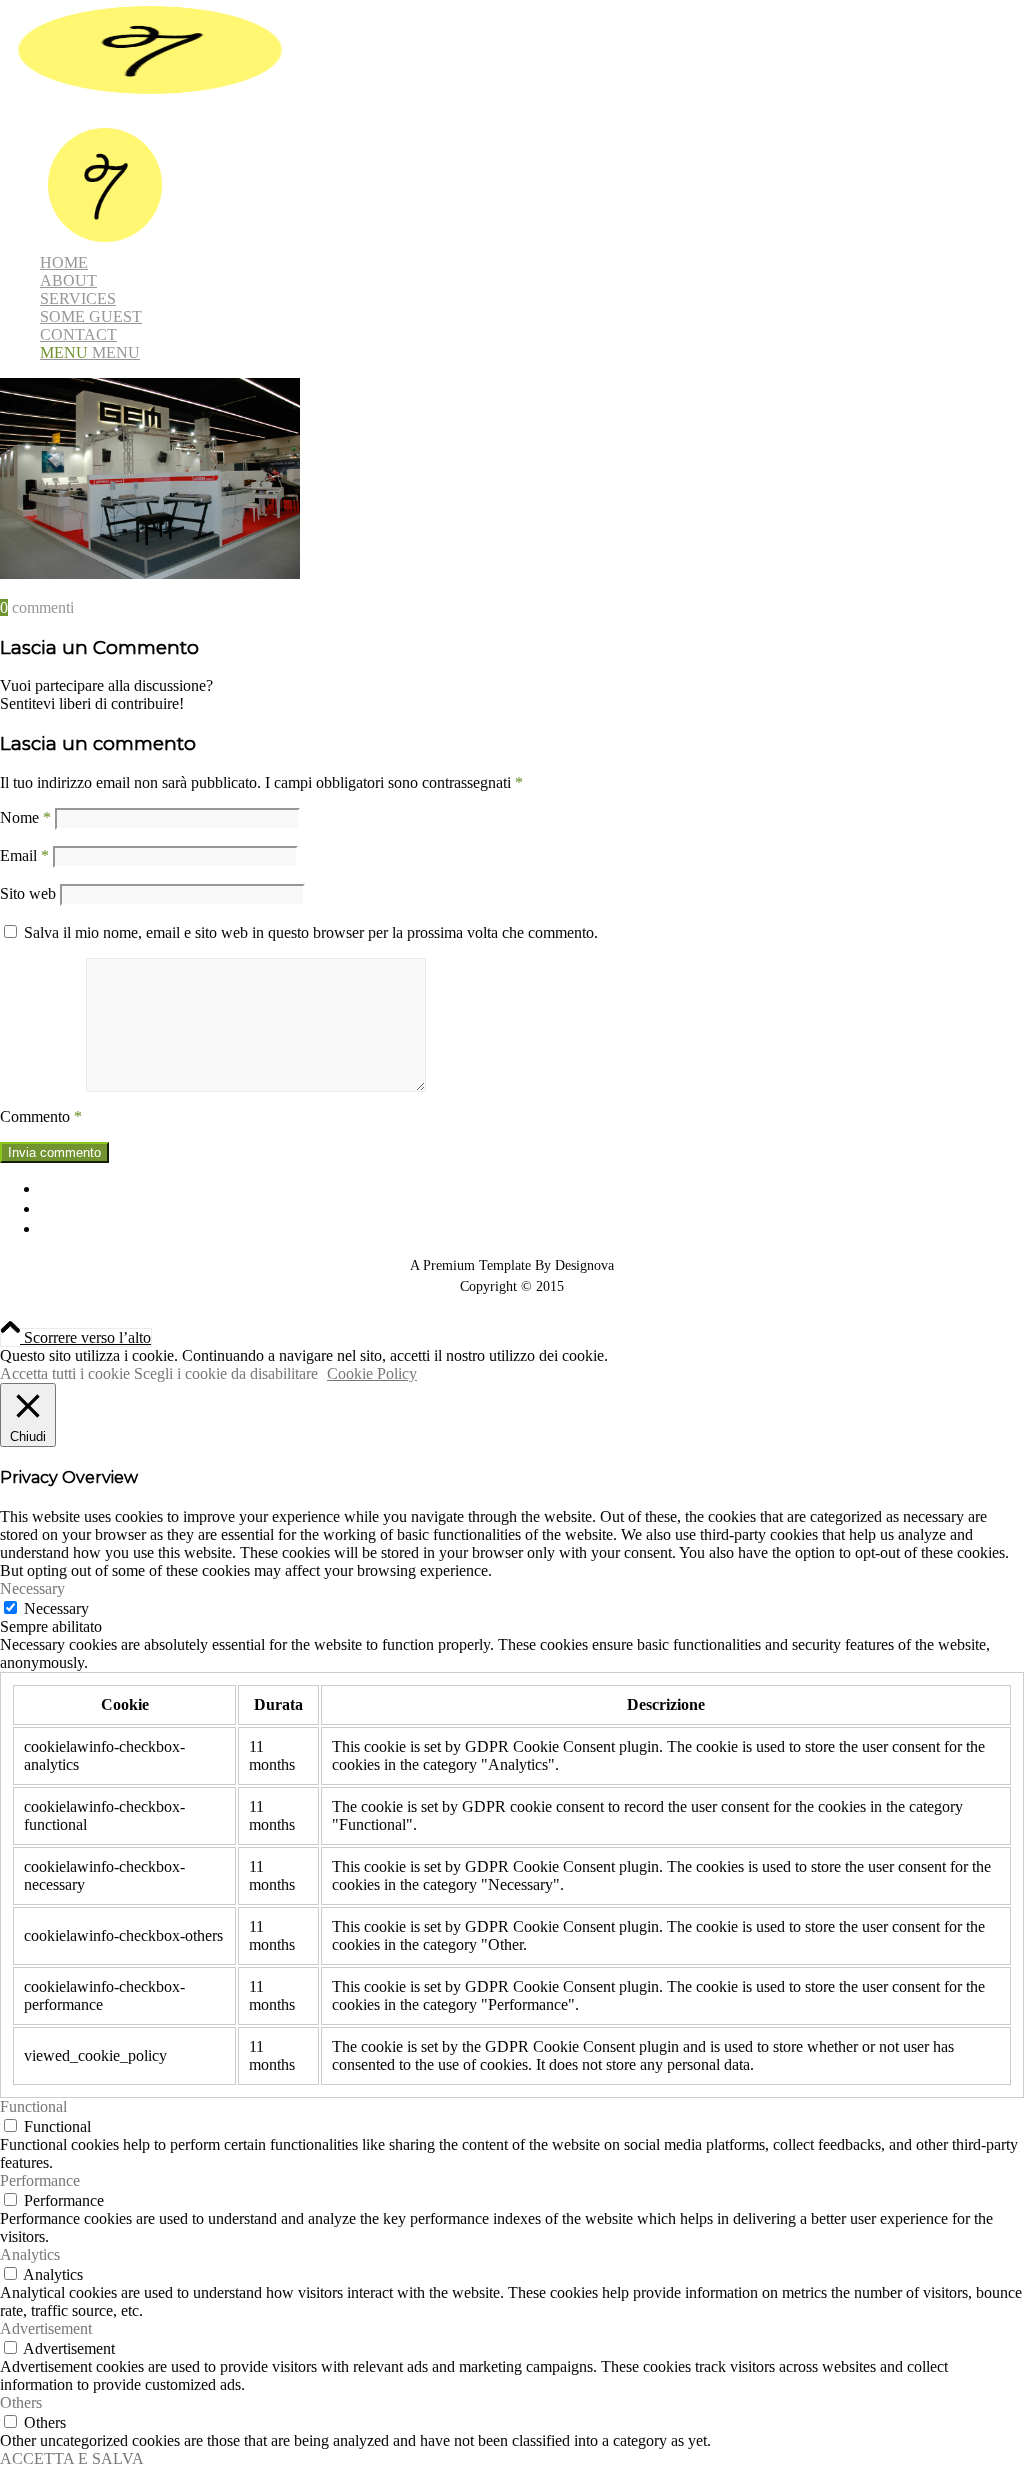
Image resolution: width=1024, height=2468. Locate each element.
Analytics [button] (30, 2254)
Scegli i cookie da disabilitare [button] (226, 1373)
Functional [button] (33, 2106)
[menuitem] (532, 187)
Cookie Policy (372, 1373)
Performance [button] (40, 2180)
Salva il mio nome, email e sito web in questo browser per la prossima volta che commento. (311, 932)
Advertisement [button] (46, 2328)
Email (24, 855)
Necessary (56, 1608)
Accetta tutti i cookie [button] (65, 1373)
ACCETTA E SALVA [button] (72, 2458)
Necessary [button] (32, 1588)
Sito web (28, 893)
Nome (25, 817)
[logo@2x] (150, 94)
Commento (41, 1116)
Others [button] (21, 2402)
